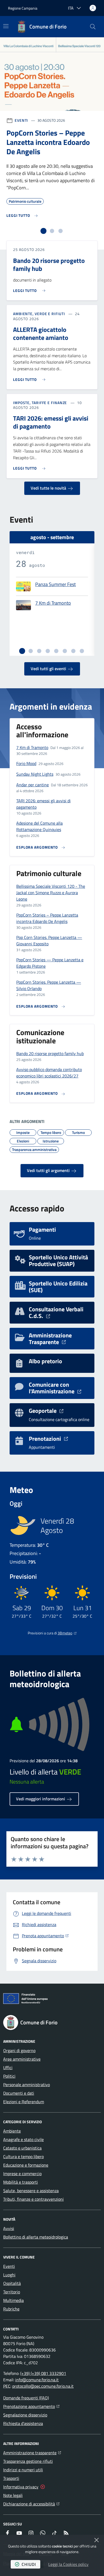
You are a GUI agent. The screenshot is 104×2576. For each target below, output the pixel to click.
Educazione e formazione (26, 2165)
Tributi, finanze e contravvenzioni (33, 2199)
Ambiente (12, 2131)
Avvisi (9, 2228)
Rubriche (11, 2309)
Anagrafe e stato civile (23, 2139)
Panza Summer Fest (55, 585)
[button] (93, 27)
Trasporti (11, 2478)
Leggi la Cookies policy (68, 2564)
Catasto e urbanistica (22, 2148)
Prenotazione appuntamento (31, 2406)
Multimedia (13, 2300)
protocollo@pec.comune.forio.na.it (43, 2386)
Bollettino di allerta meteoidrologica (36, 2237)
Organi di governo (19, 2050)
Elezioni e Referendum (24, 2102)
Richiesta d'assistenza (23, 2423)
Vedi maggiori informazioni (41, 1799)
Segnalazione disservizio (25, 2415)
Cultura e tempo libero (23, 2156)
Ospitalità (12, 2283)
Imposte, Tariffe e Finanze (40, 403)
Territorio (12, 2292)
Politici (9, 2076)
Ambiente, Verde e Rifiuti (39, 314)
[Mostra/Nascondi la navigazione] (6, 26)
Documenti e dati (19, 2093)
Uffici (8, 2068)
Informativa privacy (21, 2487)
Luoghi (9, 2275)
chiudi (29, 2564)
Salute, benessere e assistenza (31, 2191)
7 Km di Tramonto (53, 603)
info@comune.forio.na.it (37, 2380)
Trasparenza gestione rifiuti (28, 2461)
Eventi (21, 120)
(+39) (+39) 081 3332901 (43, 2373)
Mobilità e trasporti (21, 2182)
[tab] (43, 231)
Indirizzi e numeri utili (23, 2470)
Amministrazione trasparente (32, 2453)
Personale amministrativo (27, 2085)
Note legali (13, 2495)
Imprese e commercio (22, 2174)
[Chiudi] (97, 2540)
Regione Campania (23, 8)
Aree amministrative (22, 2059)
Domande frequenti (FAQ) (26, 2398)
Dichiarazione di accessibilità (31, 2504)
